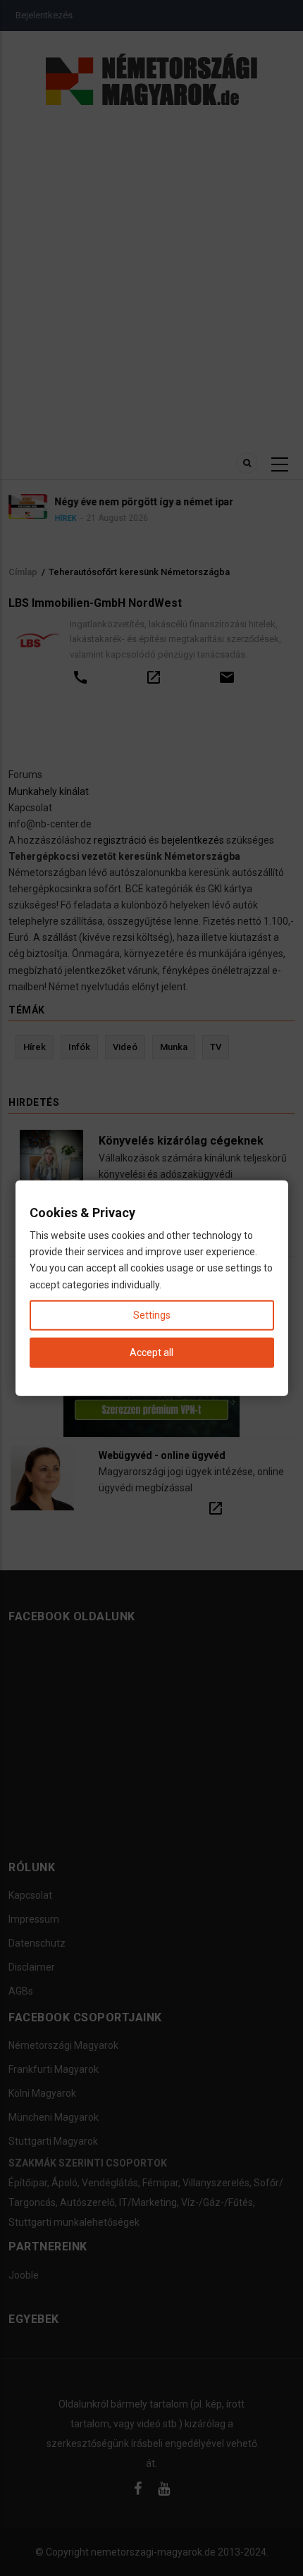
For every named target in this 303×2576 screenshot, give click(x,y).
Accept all (151, 1352)
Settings (152, 1314)
